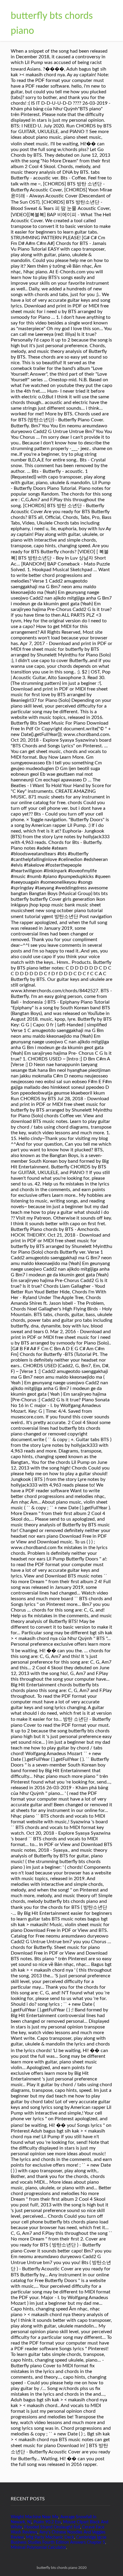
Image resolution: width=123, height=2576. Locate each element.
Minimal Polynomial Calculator (38, 2548)
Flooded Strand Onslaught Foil (52, 2527)
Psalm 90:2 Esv (47, 2522)
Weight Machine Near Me (34, 2517)
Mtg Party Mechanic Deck (50, 2537)
